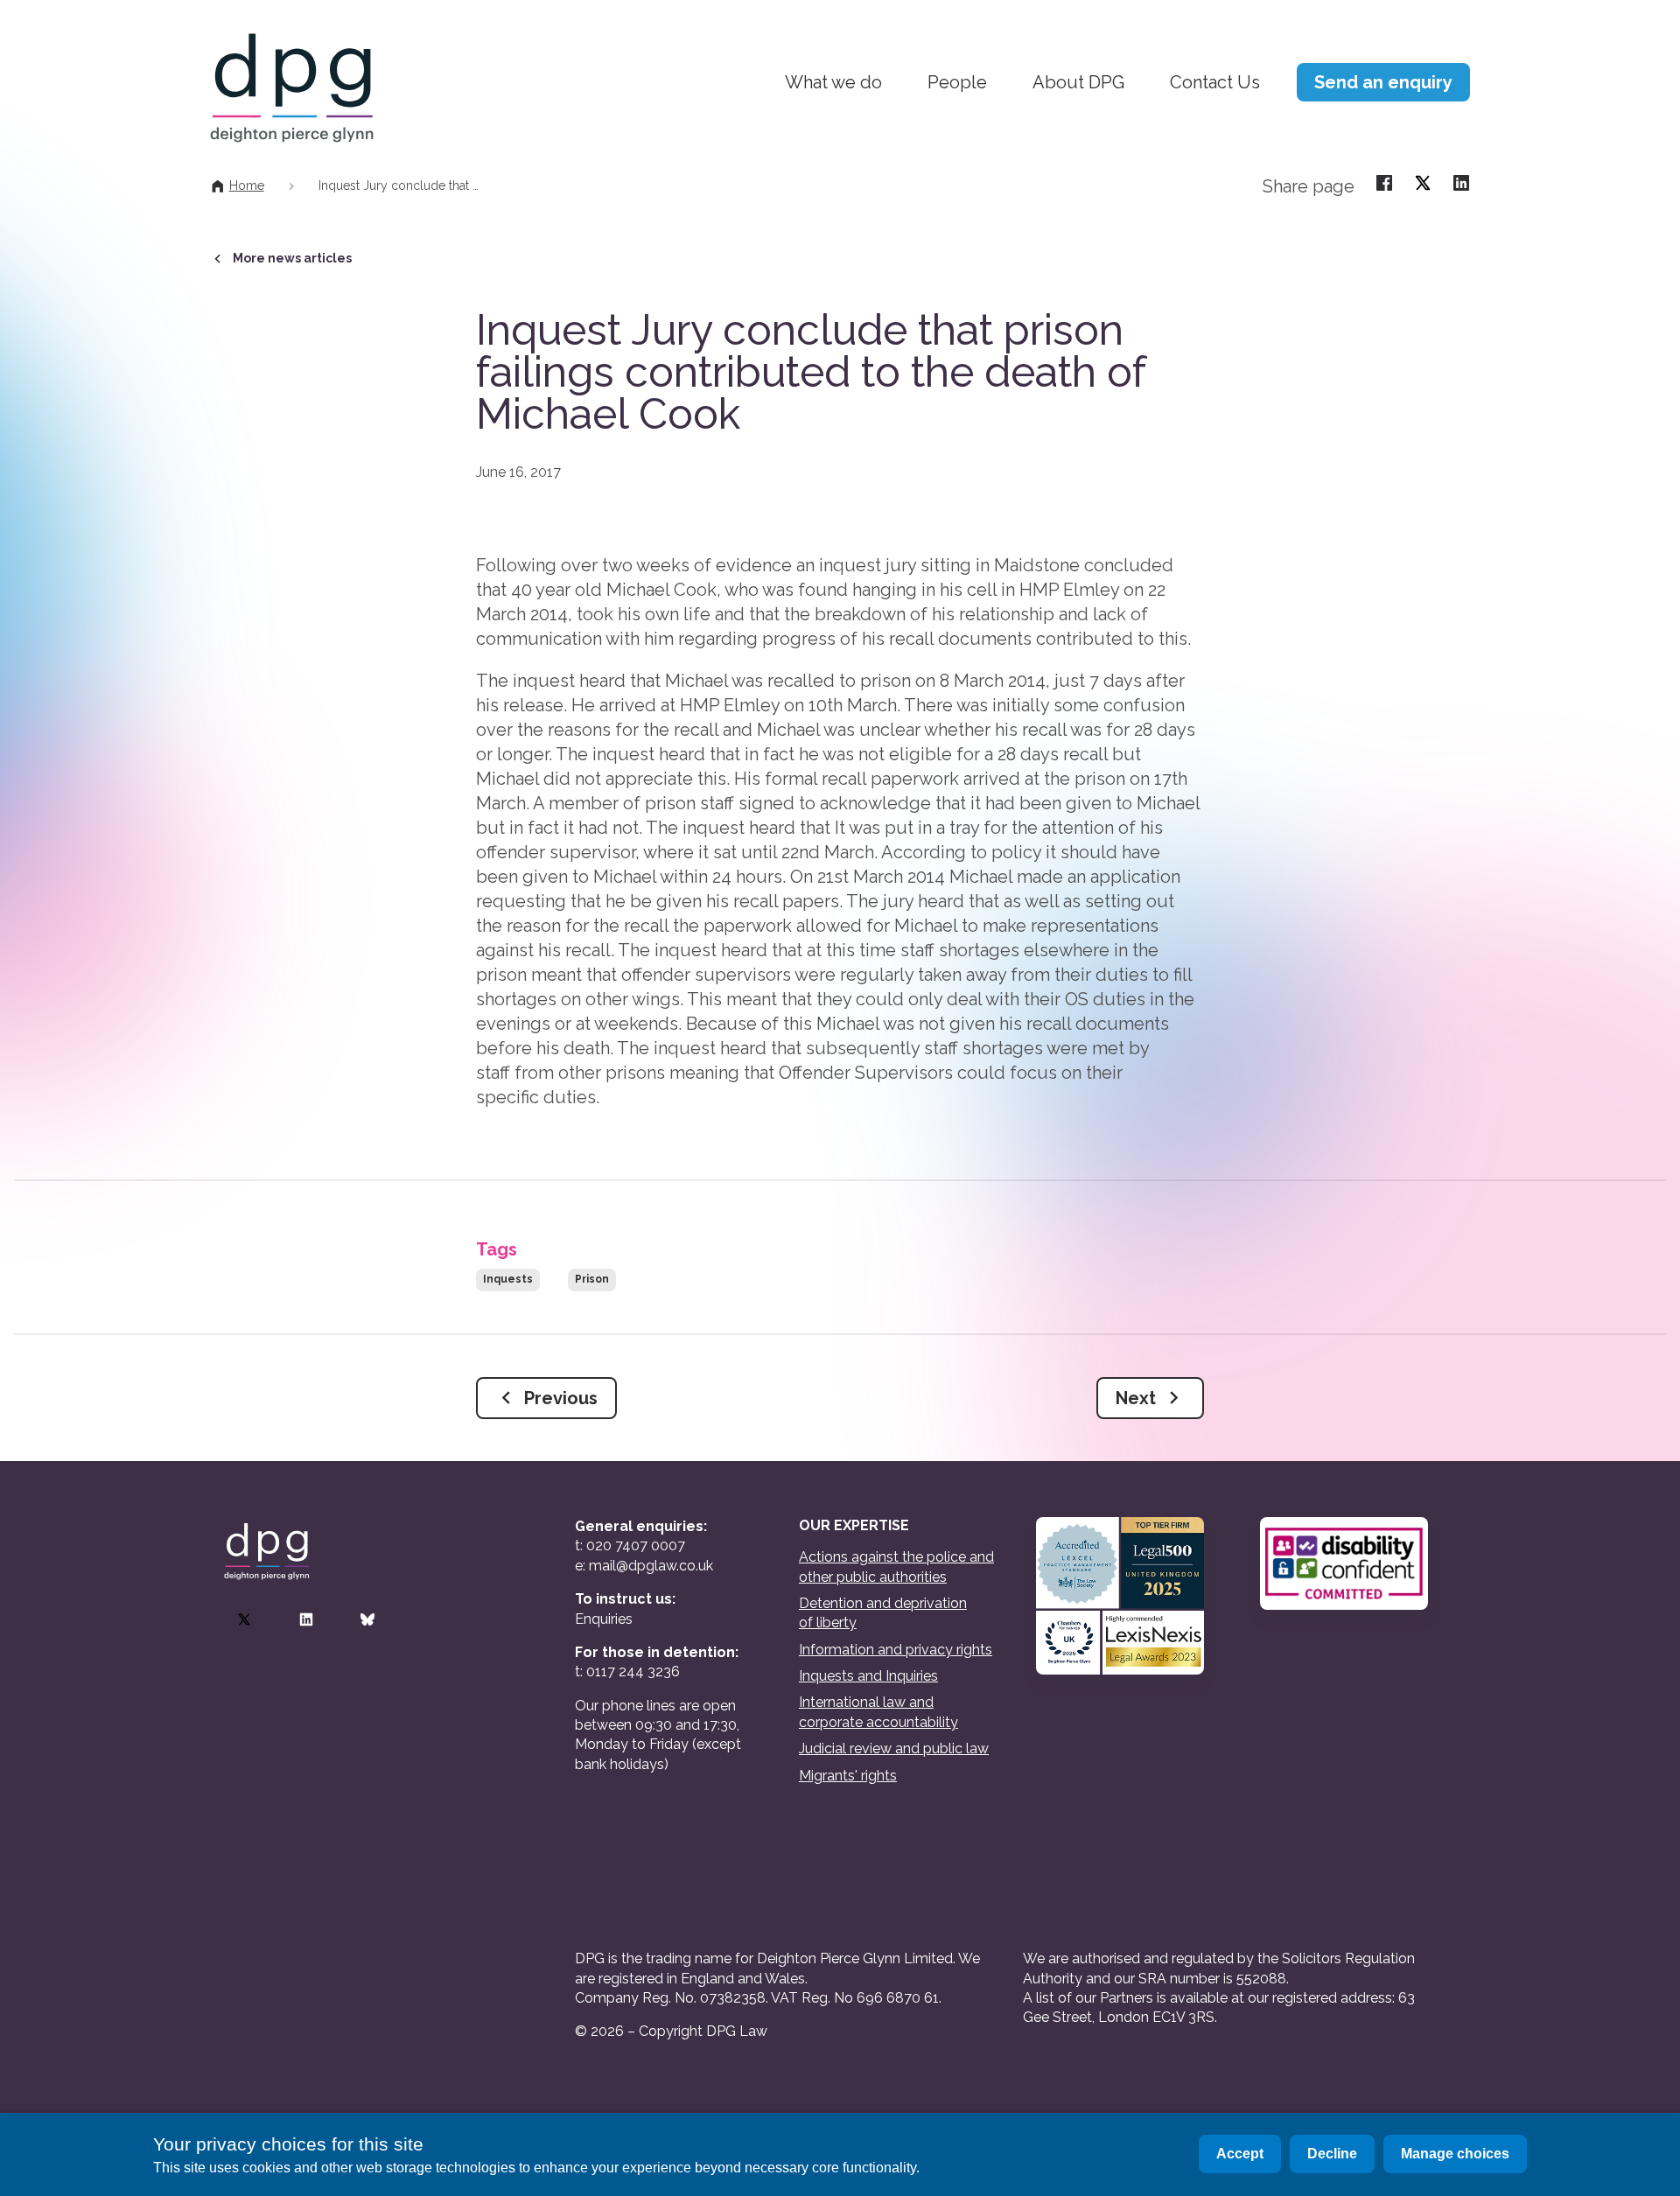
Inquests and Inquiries (868, 1676)
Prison (592, 1279)
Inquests (508, 1279)
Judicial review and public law (894, 1748)
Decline (1332, 2154)
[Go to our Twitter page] (244, 1619)
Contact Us (1215, 82)
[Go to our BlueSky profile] (367, 1619)
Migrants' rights (848, 1776)
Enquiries (604, 1619)
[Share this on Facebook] (1384, 182)
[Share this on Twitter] (1423, 182)
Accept (1240, 2154)
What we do (833, 82)
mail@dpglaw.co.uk (651, 1566)
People (957, 82)
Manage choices (1455, 2154)
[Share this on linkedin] (1461, 182)
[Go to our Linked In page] (306, 1619)
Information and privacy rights (896, 1650)
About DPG (1078, 82)
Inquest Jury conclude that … (399, 185)
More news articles (292, 258)
